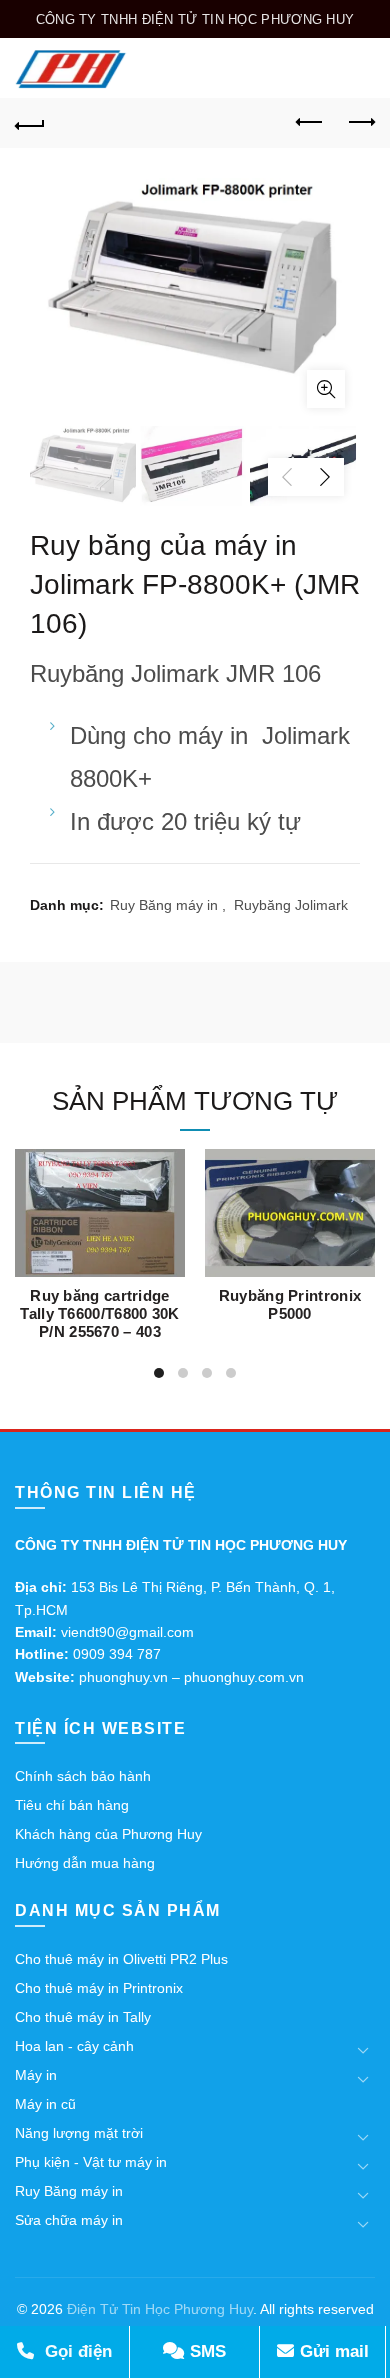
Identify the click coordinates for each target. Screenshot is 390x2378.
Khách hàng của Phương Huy (108, 1834)
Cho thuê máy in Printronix (99, 1988)
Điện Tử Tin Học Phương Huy (160, 2309)
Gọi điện (76, 2351)
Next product (360, 123)
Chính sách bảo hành (83, 1776)
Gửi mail (332, 2351)
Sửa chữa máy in (69, 2220)
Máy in (36, 2075)
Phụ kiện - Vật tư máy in (91, 2162)
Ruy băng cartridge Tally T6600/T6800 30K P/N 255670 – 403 (99, 1313)
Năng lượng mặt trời (79, 2133)
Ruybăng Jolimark (291, 905)
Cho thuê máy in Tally (83, 2017)
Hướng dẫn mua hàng (85, 1863)
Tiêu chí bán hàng (72, 1805)
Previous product (310, 123)
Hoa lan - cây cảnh (74, 2046)
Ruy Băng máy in (164, 905)
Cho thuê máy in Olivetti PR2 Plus (121, 1959)
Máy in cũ (45, 2104)
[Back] (30, 123)
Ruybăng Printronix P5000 (290, 1304)
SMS (205, 2351)
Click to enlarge (326, 389)
